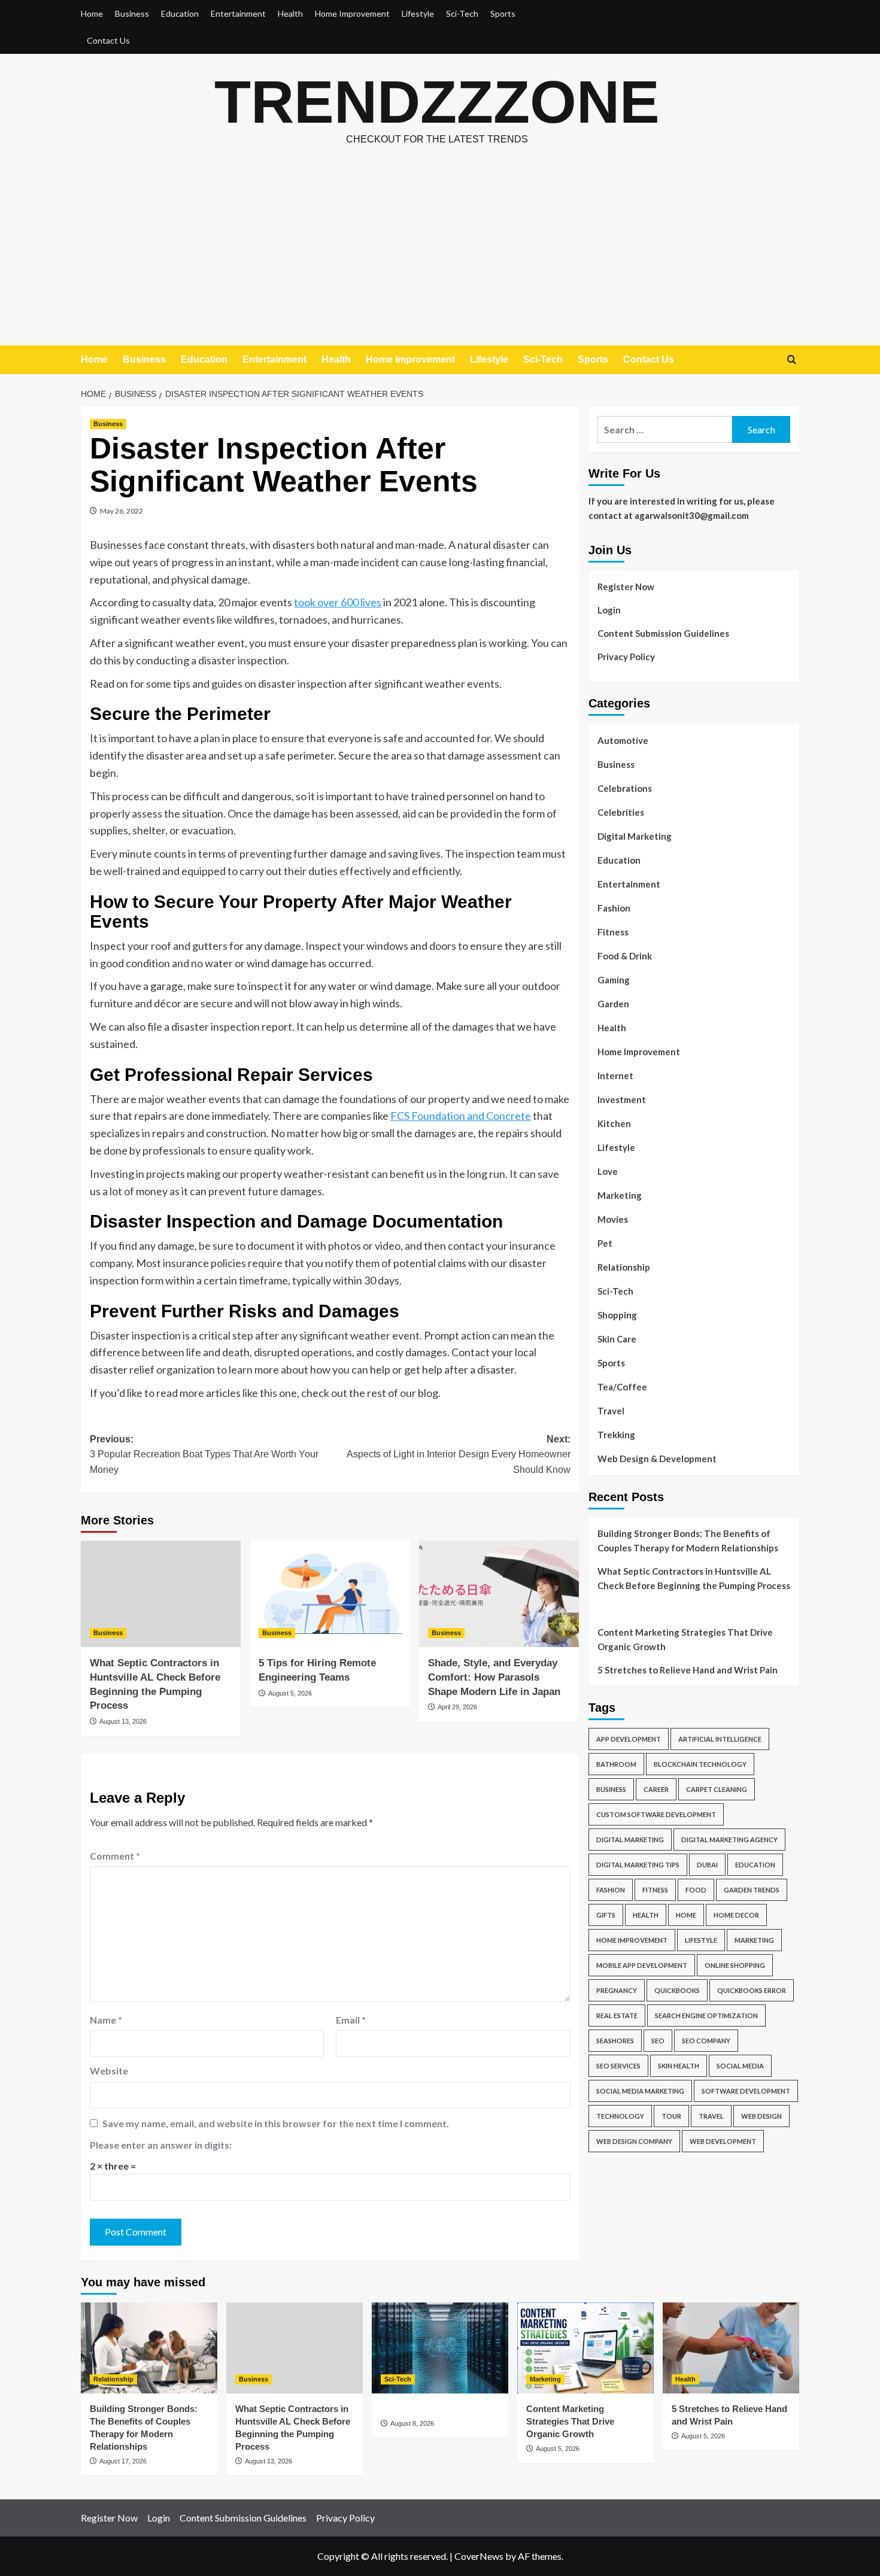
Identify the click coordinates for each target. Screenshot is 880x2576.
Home (92, 13)
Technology (620, 2116)
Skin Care (617, 1339)
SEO (658, 2041)
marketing (754, 1940)
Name (106, 2020)
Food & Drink (625, 956)
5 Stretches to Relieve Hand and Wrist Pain (688, 1670)
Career (656, 1789)
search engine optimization (706, 2015)
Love (608, 1171)
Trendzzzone (437, 102)
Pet (605, 1243)
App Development (629, 1739)
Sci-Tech (462, 13)
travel (711, 2116)
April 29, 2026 (457, 1707)
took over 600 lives (338, 602)
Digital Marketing (635, 836)
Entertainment (238, 13)
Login (609, 610)
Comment (115, 1856)
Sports (503, 13)
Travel (611, 1411)
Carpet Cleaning (717, 1789)
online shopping (735, 1965)
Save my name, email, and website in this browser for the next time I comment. (276, 2123)
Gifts (606, 1915)
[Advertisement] (440, 256)
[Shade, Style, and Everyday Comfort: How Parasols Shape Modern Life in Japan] (499, 1594)
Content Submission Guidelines (663, 633)
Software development (746, 2091)
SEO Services (618, 2066)
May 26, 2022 (122, 511)
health (646, 1915)
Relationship (624, 1267)
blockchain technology (700, 1764)
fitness (655, 1890)
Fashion (614, 908)
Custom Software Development (656, 1814)
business (611, 1789)
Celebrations (625, 788)
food (696, 1890)
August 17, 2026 (123, 2461)
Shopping (617, 1315)
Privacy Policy (626, 657)
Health (290, 13)
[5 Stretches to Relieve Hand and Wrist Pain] (731, 2348)
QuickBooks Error (752, 1990)
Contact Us (108, 40)
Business (132, 13)
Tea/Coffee (622, 1387)
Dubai (707, 1865)
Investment (622, 1099)
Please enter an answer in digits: (161, 2145)
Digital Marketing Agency (729, 1840)
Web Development (723, 2141)
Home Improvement (352, 13)
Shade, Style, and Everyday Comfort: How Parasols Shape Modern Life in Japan (494, 1677)
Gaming (614, 980)
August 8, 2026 (412, 2423)
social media (740, 2066)
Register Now (626, 587)
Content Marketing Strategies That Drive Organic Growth (685, 1639)
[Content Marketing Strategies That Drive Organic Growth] (585, 2348)
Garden (613, 1004)
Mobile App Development (642, 1965)
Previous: (204, 1454)
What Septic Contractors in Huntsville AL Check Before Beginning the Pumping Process (694, 1578)
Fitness (613, 932)
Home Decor (736, 1915)
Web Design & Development (657, 1459)
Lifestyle (418, 13)
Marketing (620, 1195)
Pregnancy (617, 1990)
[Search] (792, 360)
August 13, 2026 (123, 1721)
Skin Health (679, 2066)
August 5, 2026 (290, 1693)
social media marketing (640, 2091)
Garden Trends (752, 1890)
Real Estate (617, 2015)
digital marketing (630, 1840)
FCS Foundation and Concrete (461, 1116)
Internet (615, 1076)
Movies (613, 1219)
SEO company (706, 2041)
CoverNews (479, 2556)
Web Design (761, 2116)
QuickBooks (677, 1990)
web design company (634, 2141)
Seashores (615, 2041)
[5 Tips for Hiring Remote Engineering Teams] (330, 1594)
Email (351, 2020)
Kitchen (614, 1123)
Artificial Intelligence (720, 1739)
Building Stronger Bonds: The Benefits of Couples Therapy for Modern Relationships (688, 1541)
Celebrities (621, 812)
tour (671, 2116)
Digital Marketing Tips (638, 1865)
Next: (458, 1454)
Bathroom (616, 1764)
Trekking (616, 1435)
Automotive (623, 740)
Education (180, 13)
